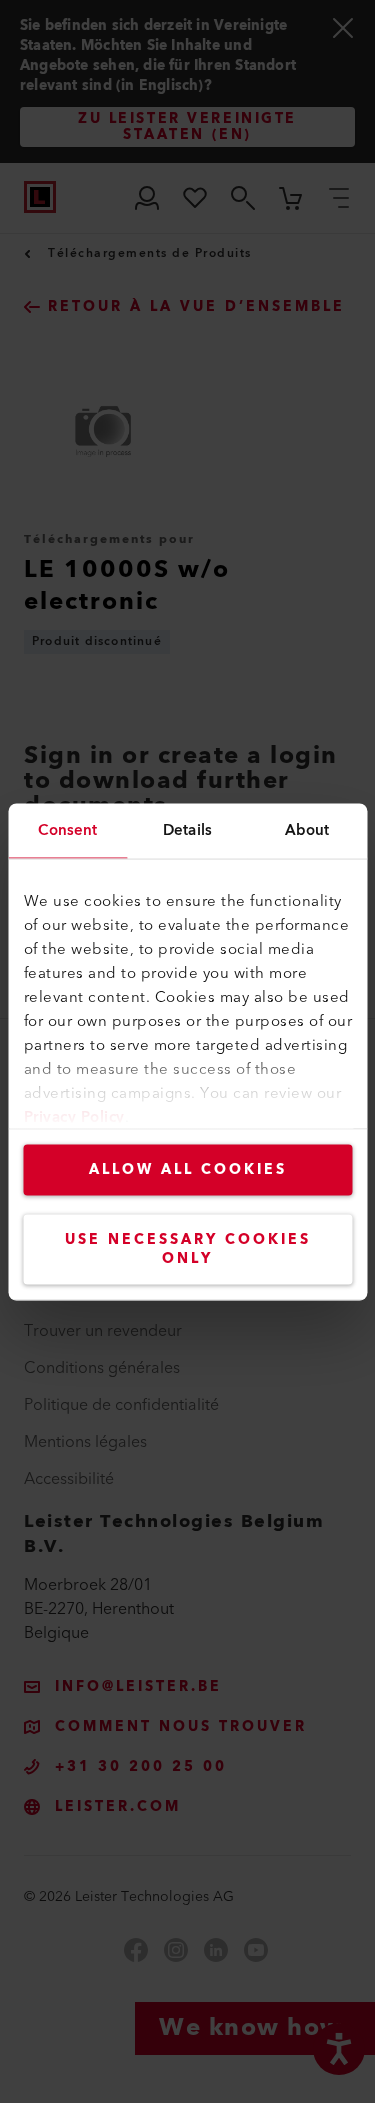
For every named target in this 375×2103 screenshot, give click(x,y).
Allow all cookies (188, 1169)
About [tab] (307, 829)
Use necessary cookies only (188, 1248)
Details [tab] (187, 829)
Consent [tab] (67, 829)
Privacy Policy (73, 1116)
